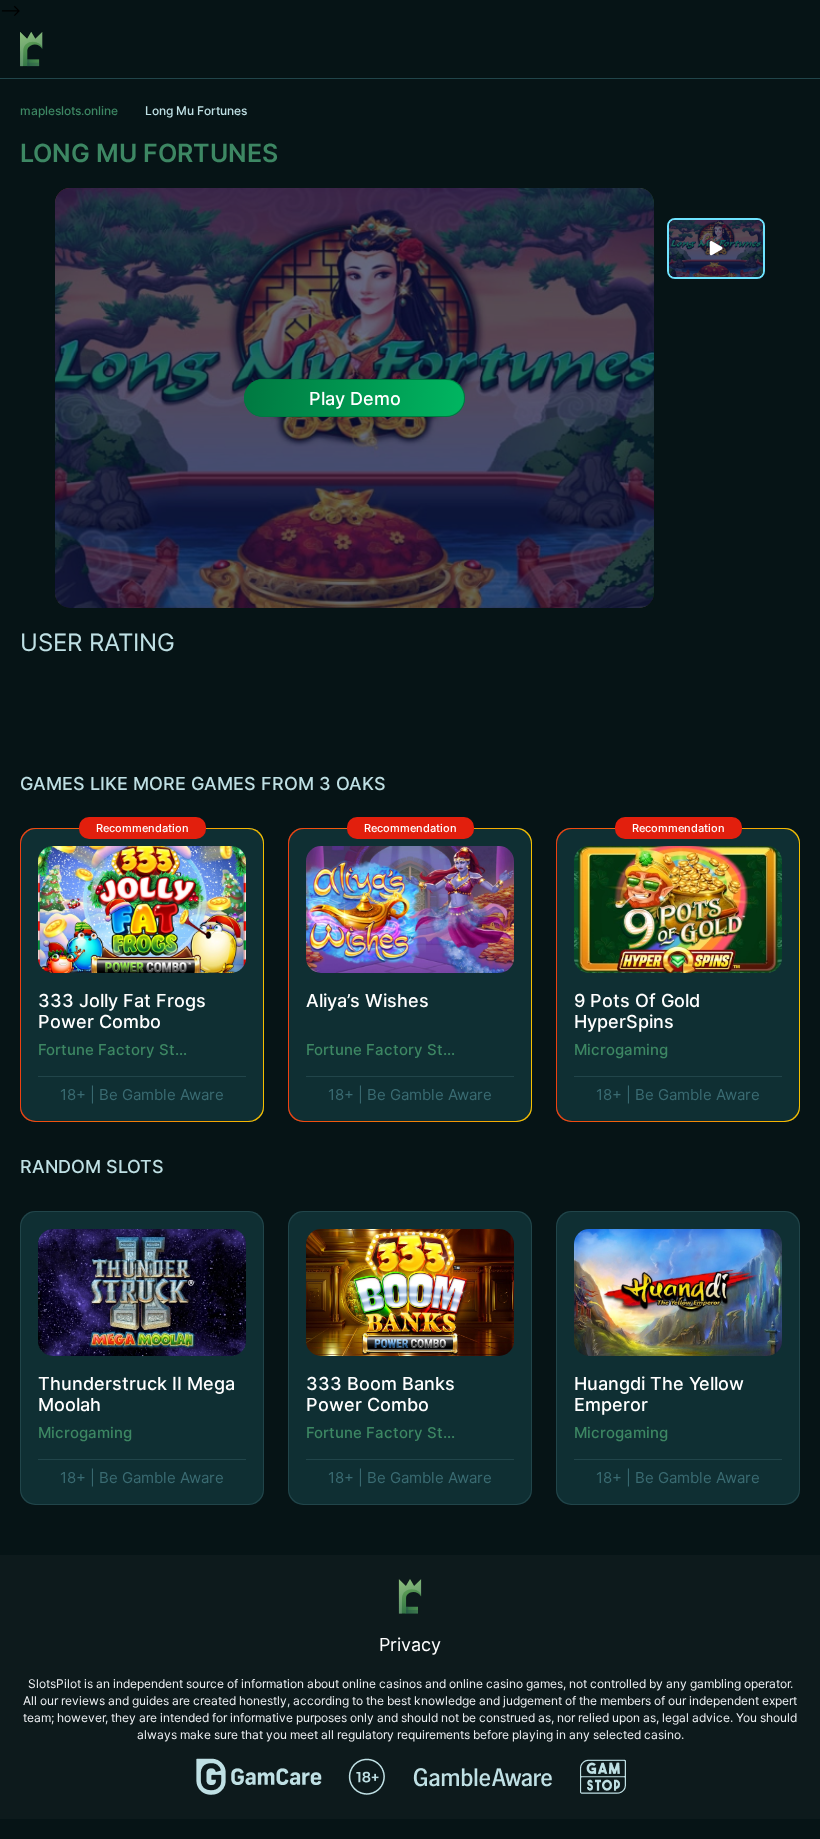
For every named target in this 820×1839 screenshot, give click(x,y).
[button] (743, 784)
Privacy (410, 1644)
